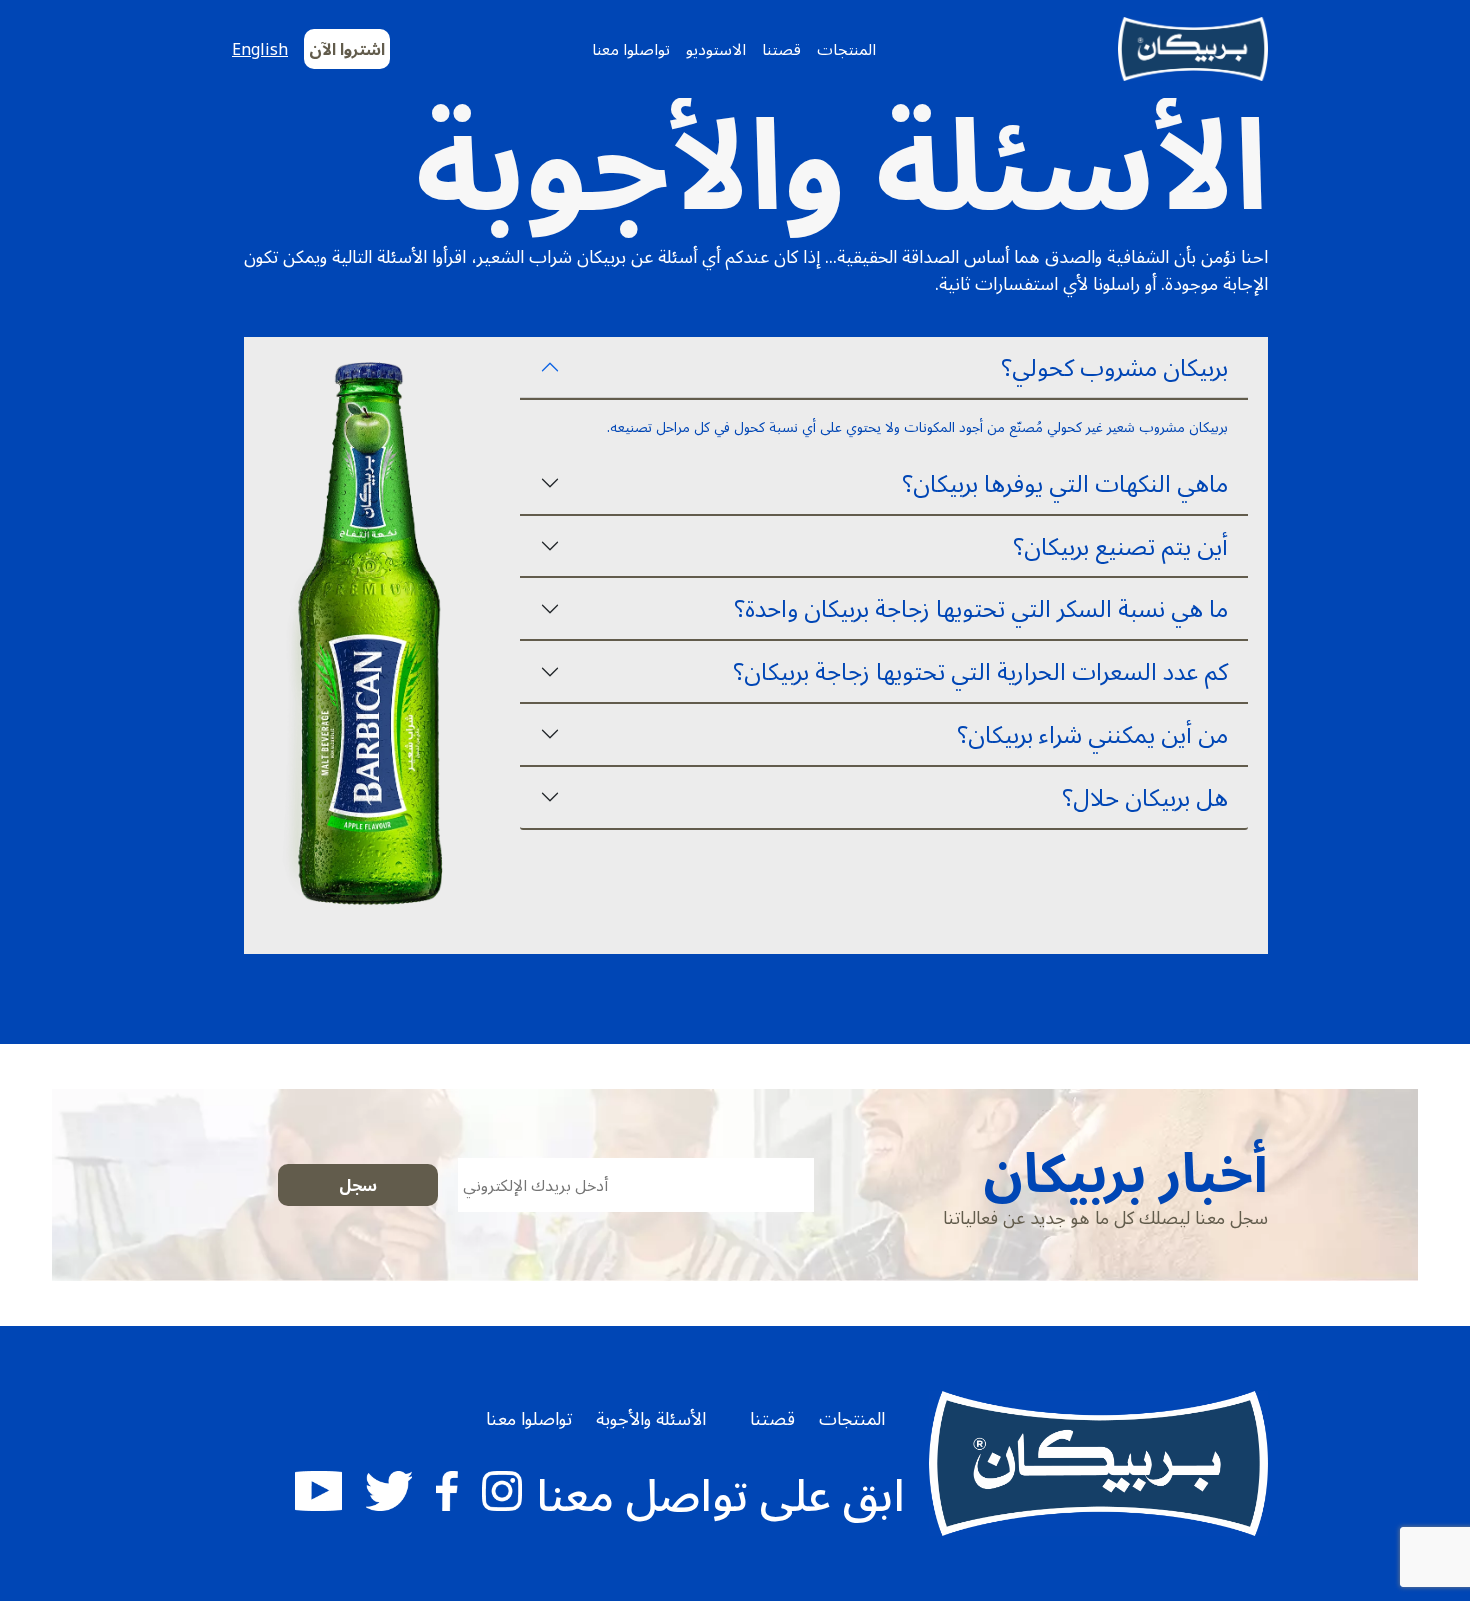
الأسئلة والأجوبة (651, 1418)
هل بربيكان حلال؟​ (1145, 796)
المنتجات (846, 49)
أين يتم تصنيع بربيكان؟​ (1120, 545)
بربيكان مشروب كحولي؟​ (1114, 366)
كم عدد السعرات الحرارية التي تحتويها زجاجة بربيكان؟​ (980, 670)
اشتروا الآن (347, 49)
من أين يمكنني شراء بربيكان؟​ (1092, 733)
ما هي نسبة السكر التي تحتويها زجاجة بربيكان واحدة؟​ (981, 607)
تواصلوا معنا (631, 49)
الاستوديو (716, 49)
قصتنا (781, 49)
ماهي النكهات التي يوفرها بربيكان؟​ (1065, 482)
